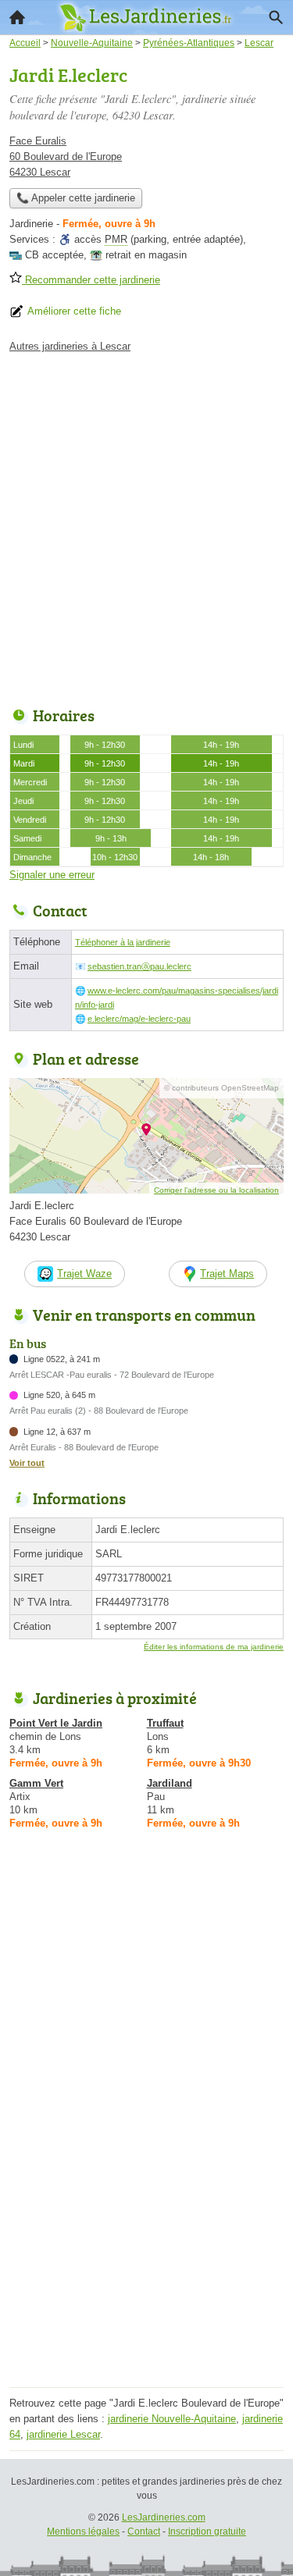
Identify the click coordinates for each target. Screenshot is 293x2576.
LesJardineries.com (164, 2517)
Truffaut (165, 1723)
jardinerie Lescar (63, 2434)
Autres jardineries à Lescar (70, 346)
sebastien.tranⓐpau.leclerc (139, 966)
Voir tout (27, 1463)
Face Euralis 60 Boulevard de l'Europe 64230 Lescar (66, 157)
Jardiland (170, 1783)
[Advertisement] (146, 526)
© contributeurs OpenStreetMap (222, 1088)
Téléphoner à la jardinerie (123, 942)
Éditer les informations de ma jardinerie (214, 1647)
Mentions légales (83, 2532)
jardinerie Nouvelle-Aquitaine (172, 2419)
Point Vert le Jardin (56, 1723)
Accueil (17, 17)
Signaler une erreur (52, 875)
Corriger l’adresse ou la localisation (216, 1190)
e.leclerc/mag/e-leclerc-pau (139, 1019)
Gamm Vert (36, 1783)
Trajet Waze (84, 1274)
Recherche (276, 17)
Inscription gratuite (207, 2532)
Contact (144, 2532)
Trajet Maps (227, 1274)
